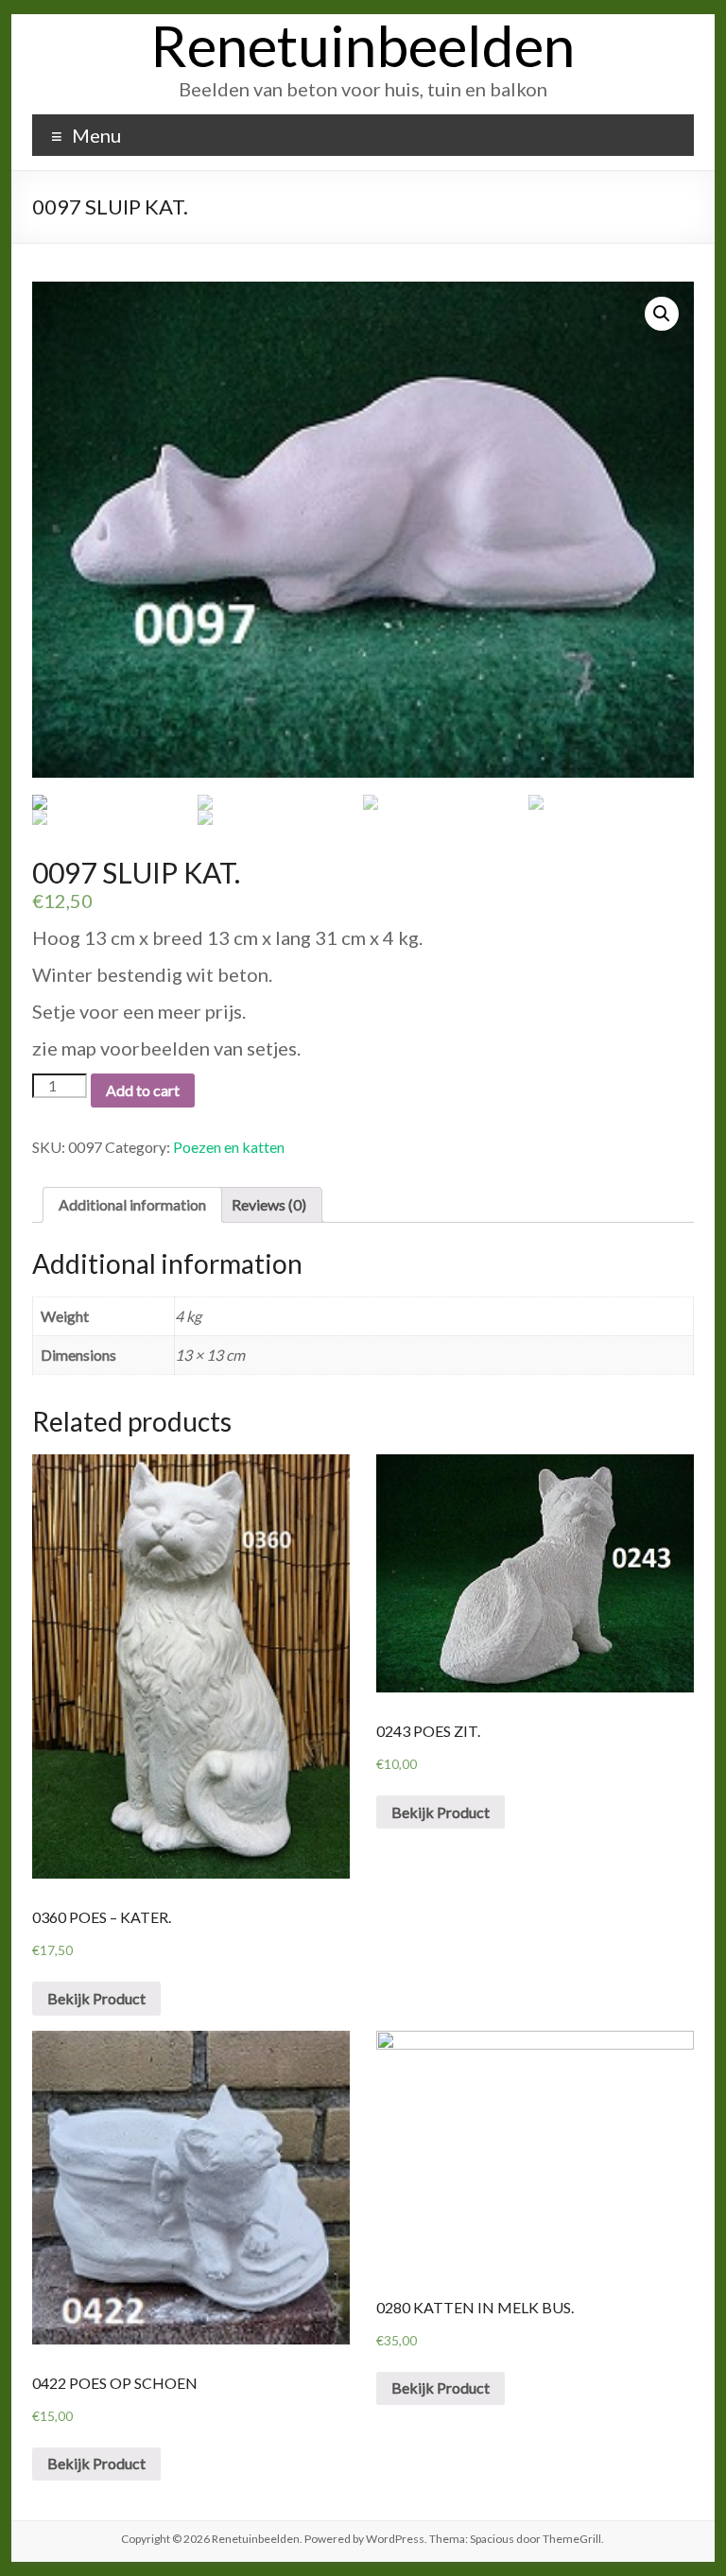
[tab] (132, 1205)
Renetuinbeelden (363, 45)
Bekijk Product (96, 1998)
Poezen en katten (229, 1147)
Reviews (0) (269, 1204)
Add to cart (143, 1090)
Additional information (132, 1204)
